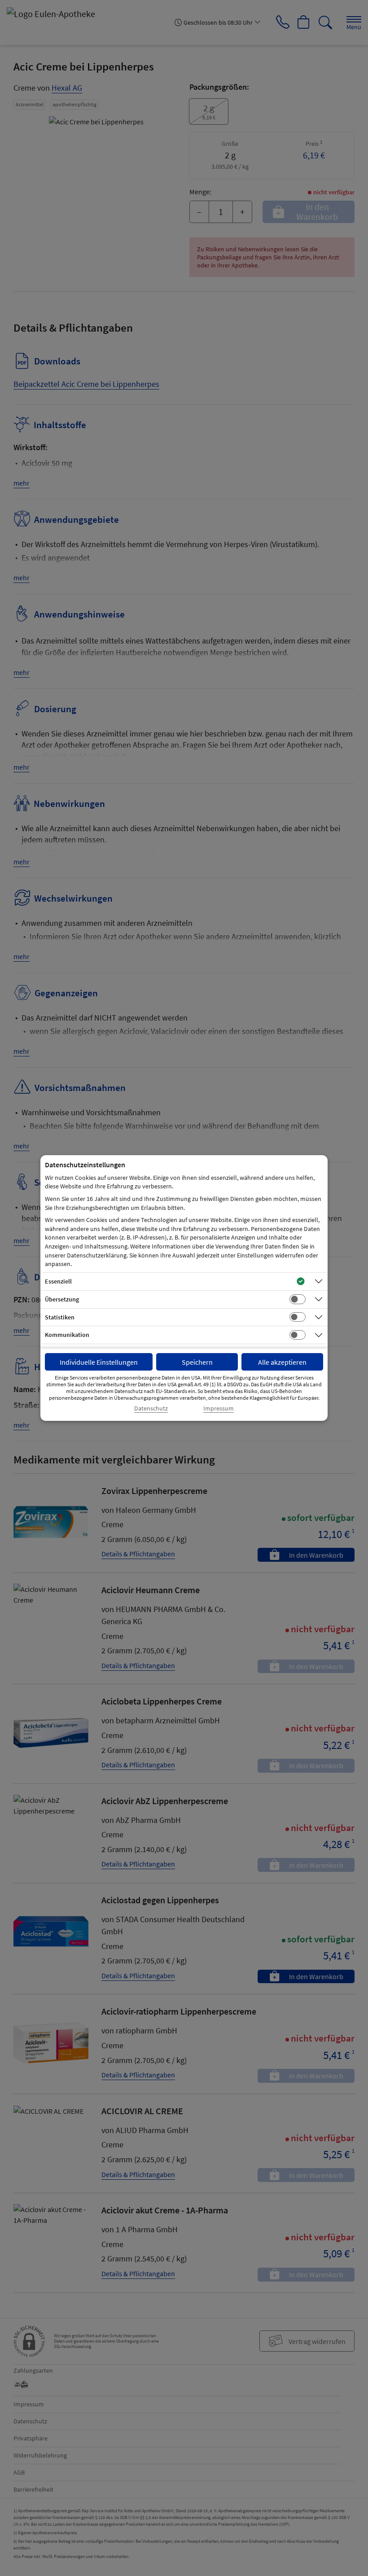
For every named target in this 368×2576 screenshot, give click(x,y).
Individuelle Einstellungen (99, 1362)
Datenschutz (151, 1408)
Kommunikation (67, 1335)
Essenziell (58, 1281)
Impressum (219, 1408)
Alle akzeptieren (282, 1362)
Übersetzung (62, 1299)
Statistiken (60, 1317)
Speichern (197, 1362)
